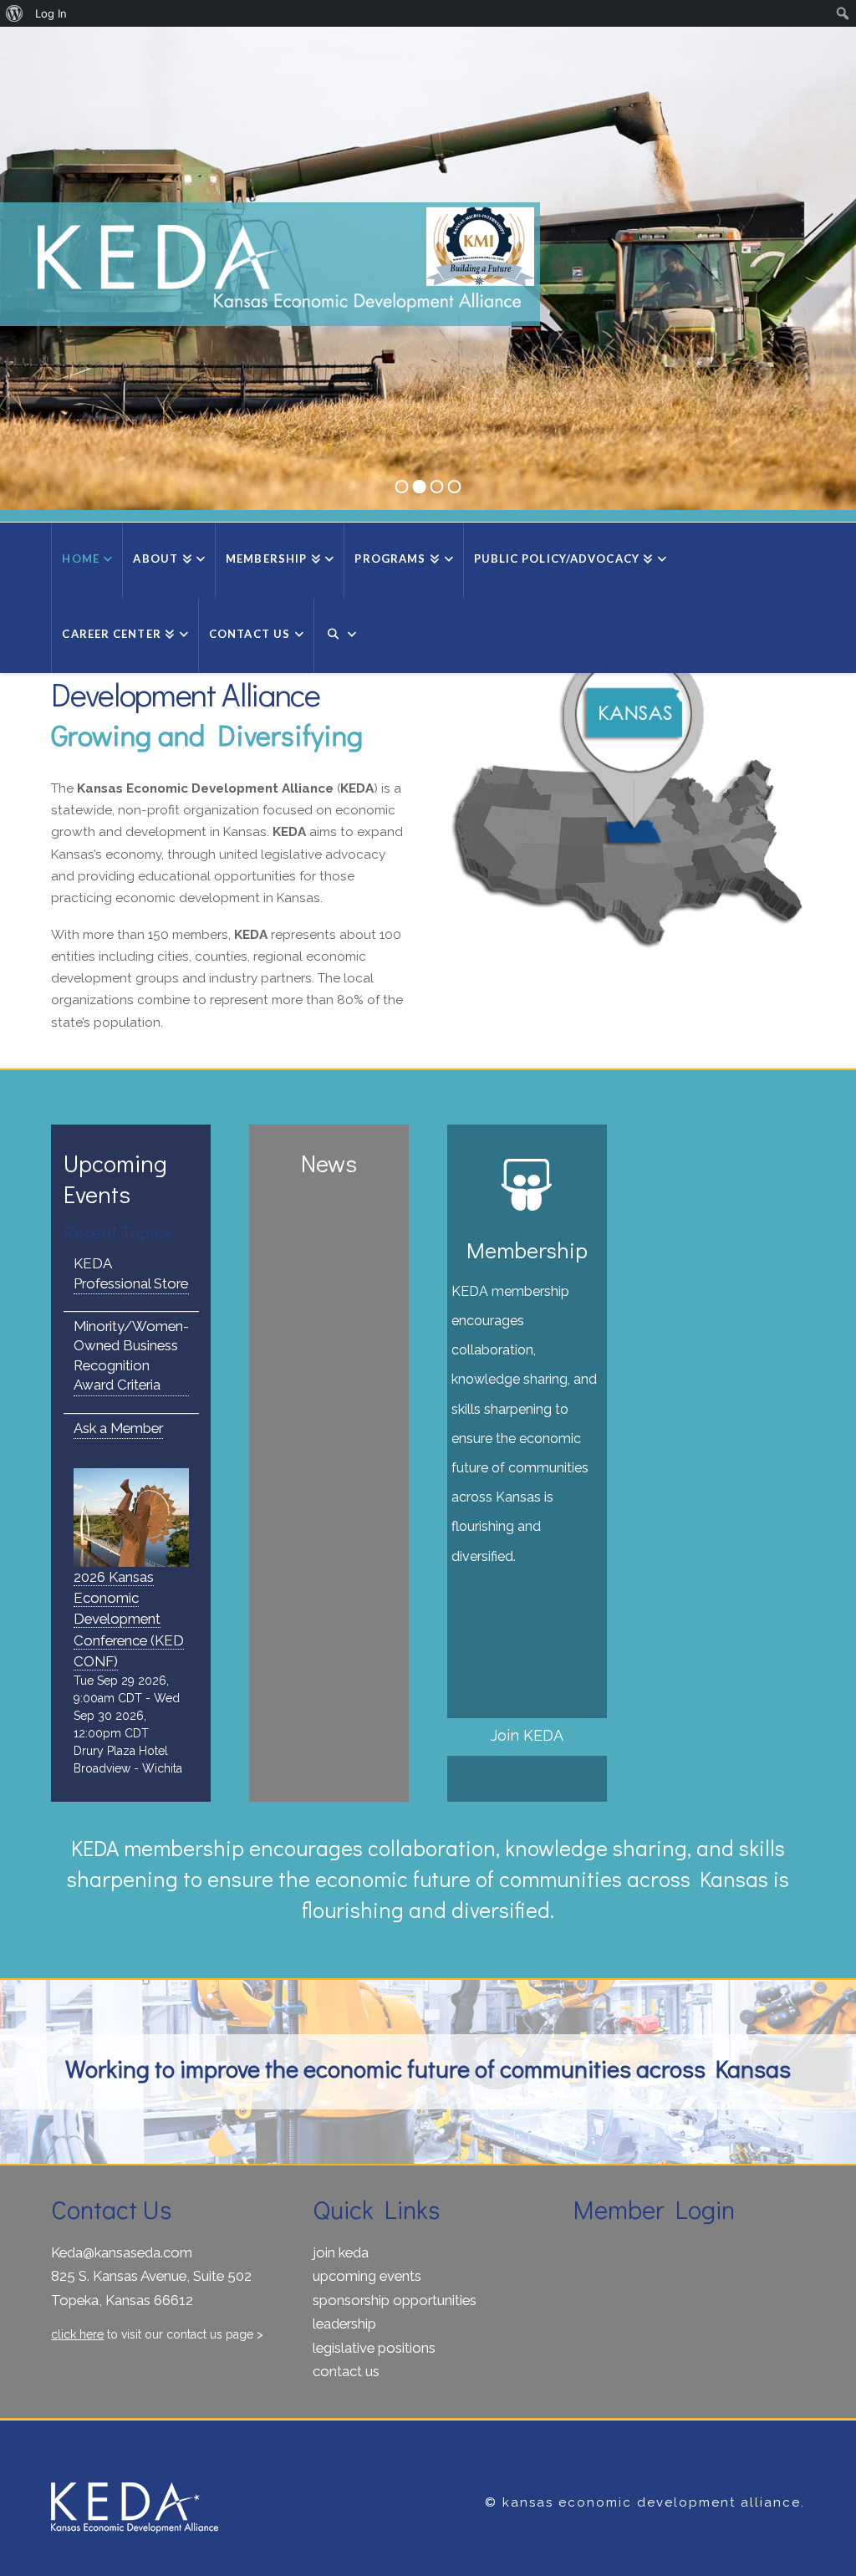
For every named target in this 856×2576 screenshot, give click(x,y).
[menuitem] (15, 13)
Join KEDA (527, 1735)
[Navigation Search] (340, 635)
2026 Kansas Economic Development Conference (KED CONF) (129, 1619)
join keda (341, 2252)
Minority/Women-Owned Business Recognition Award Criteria (131, 1356)
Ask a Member (118, 1428)
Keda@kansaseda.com (122, 2252)
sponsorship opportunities (395, 2300)
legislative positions (374, 2348)
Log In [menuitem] (51, 13)
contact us (346, 2371)
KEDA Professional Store (131, 1273)
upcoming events (367, 2276)
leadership (344, 2324)
